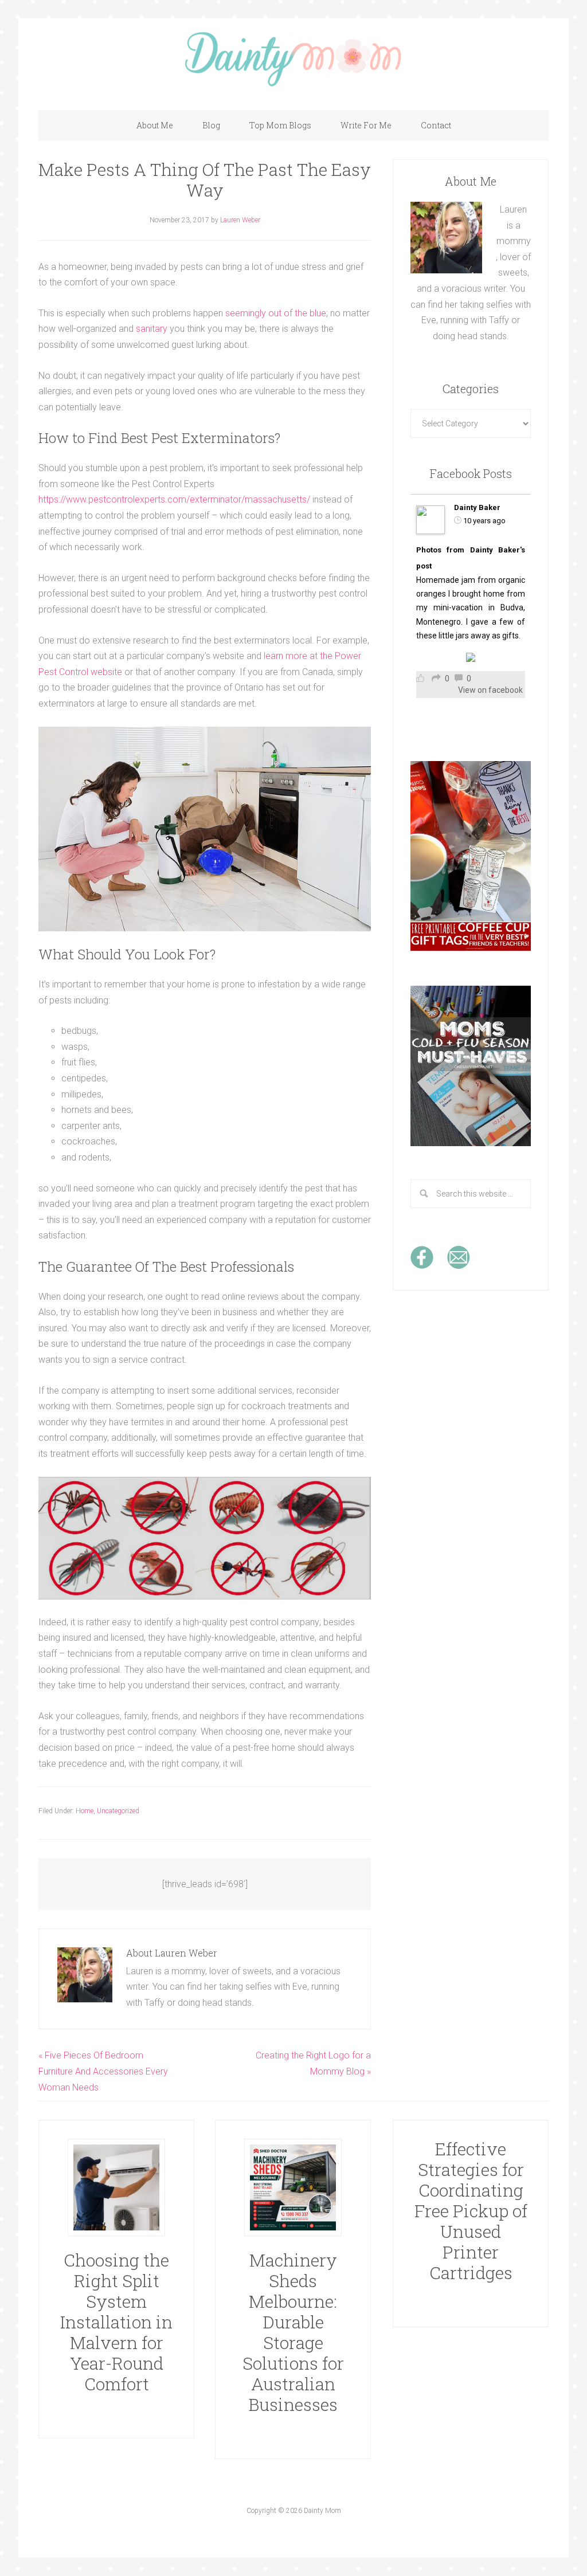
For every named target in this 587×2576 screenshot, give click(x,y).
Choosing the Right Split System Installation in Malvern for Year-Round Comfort (116, 2322)
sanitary (152, 329)
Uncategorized (118, 1811)
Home (85, 1811)
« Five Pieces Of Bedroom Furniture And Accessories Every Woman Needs (103, 2071)
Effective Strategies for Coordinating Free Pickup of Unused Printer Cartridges (471, 2211)
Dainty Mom (293, 58)
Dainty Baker (477, 507)
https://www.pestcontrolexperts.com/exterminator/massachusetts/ (174, 499)
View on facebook (490, 690)
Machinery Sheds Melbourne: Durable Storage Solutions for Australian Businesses (293, 2332)
